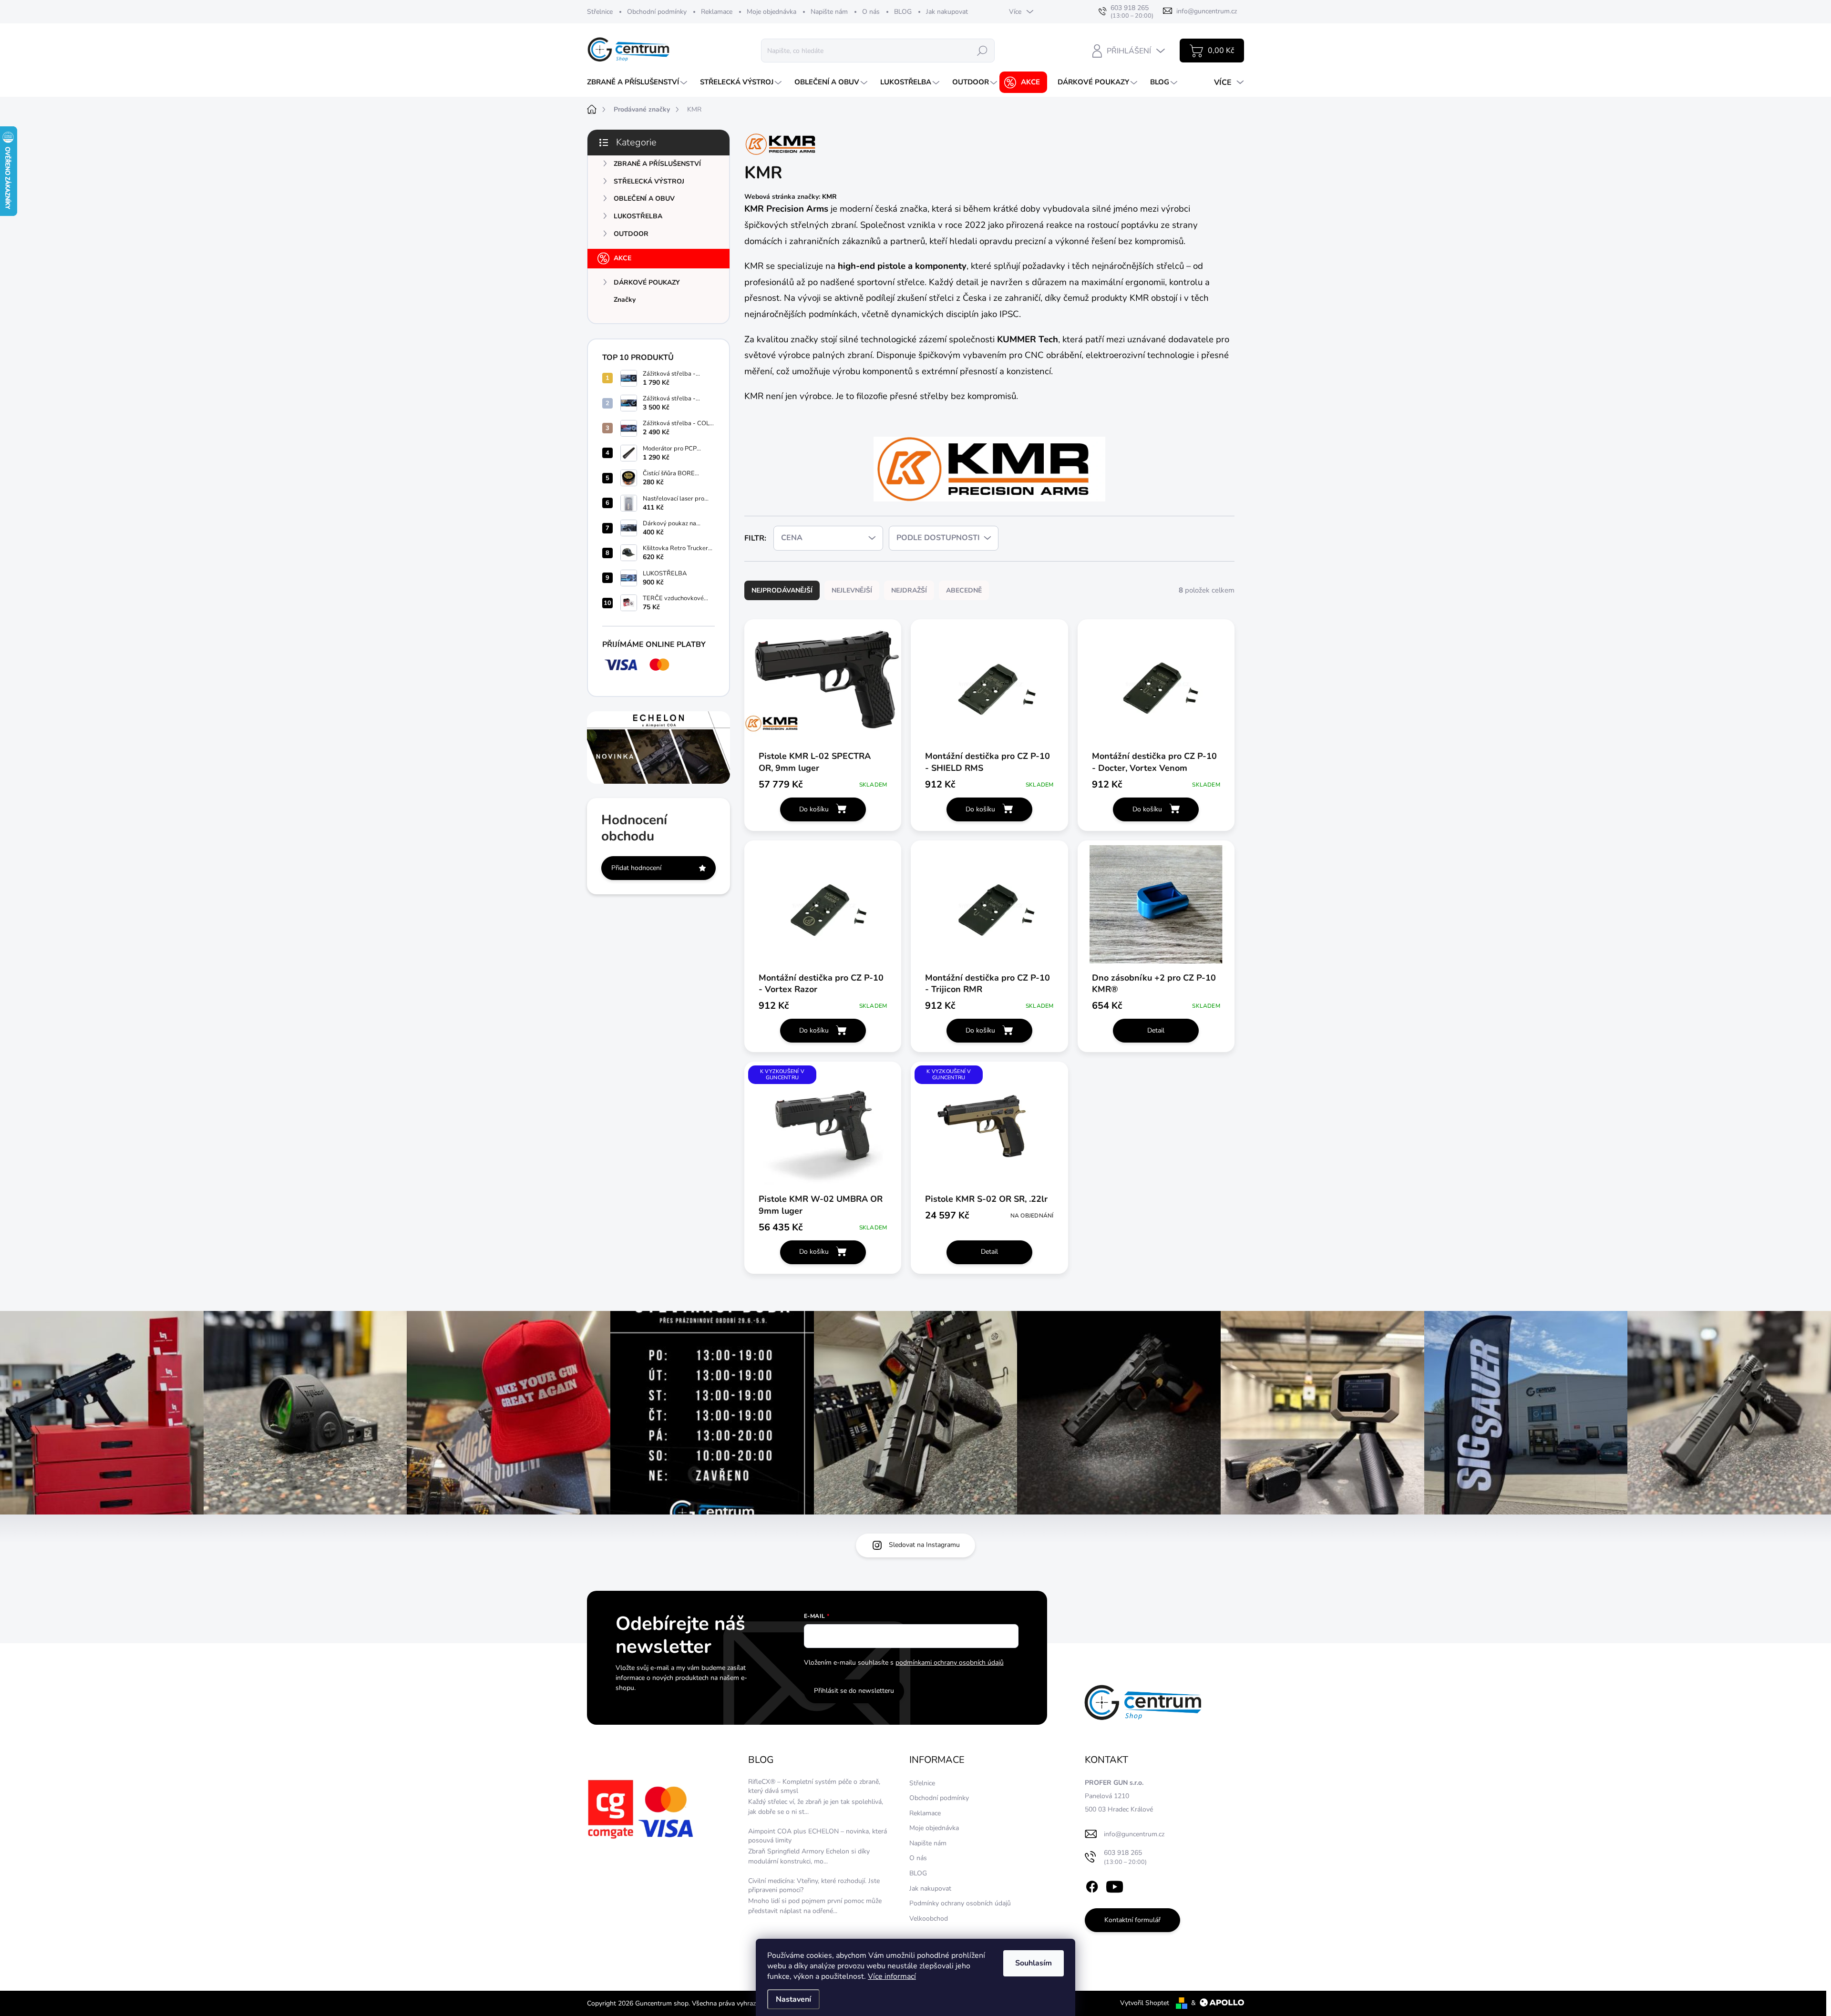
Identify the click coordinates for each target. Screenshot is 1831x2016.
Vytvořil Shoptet (1145, 2003)
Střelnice (600, 12)
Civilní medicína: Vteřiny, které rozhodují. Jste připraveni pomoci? (814, 1886)
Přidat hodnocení (636, 868)
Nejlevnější (852, 590)
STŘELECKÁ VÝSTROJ (649, 181)
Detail (1156, 1030)
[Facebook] (1092, 1885)
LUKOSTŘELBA (638, 216)
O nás (871, 12)
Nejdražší (909, 590)
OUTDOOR (631, 234)
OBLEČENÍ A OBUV (644, 199)
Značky (625, 300)
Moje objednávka (771, 12)
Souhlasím (1034, 1963)
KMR (829, 197)
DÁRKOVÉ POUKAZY (647, 282)
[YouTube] (1115, 1885)
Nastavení (793, 1999)
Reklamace (717, 12)
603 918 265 (1125, 1857)
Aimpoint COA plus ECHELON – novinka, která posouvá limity (818, 1836)
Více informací (892, 1976)
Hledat (982, 50)
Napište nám (829, 12)
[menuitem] (638, 82)
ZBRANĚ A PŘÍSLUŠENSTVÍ (657, 164)
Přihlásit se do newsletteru (854, 1691)
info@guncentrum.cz (1134, 1834)
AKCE (622, 258)
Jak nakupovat (947, 12)
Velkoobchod (929, 1919)
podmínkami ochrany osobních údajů (950, 1663)
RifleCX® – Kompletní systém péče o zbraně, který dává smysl (814, 1786)
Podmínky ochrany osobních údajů (960, 1903)
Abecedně (964, 590)
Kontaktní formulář (1132, 1920)
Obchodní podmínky (657, 12)
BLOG (903, 12)
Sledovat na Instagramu (924, 1545)
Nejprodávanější (782, 590)
